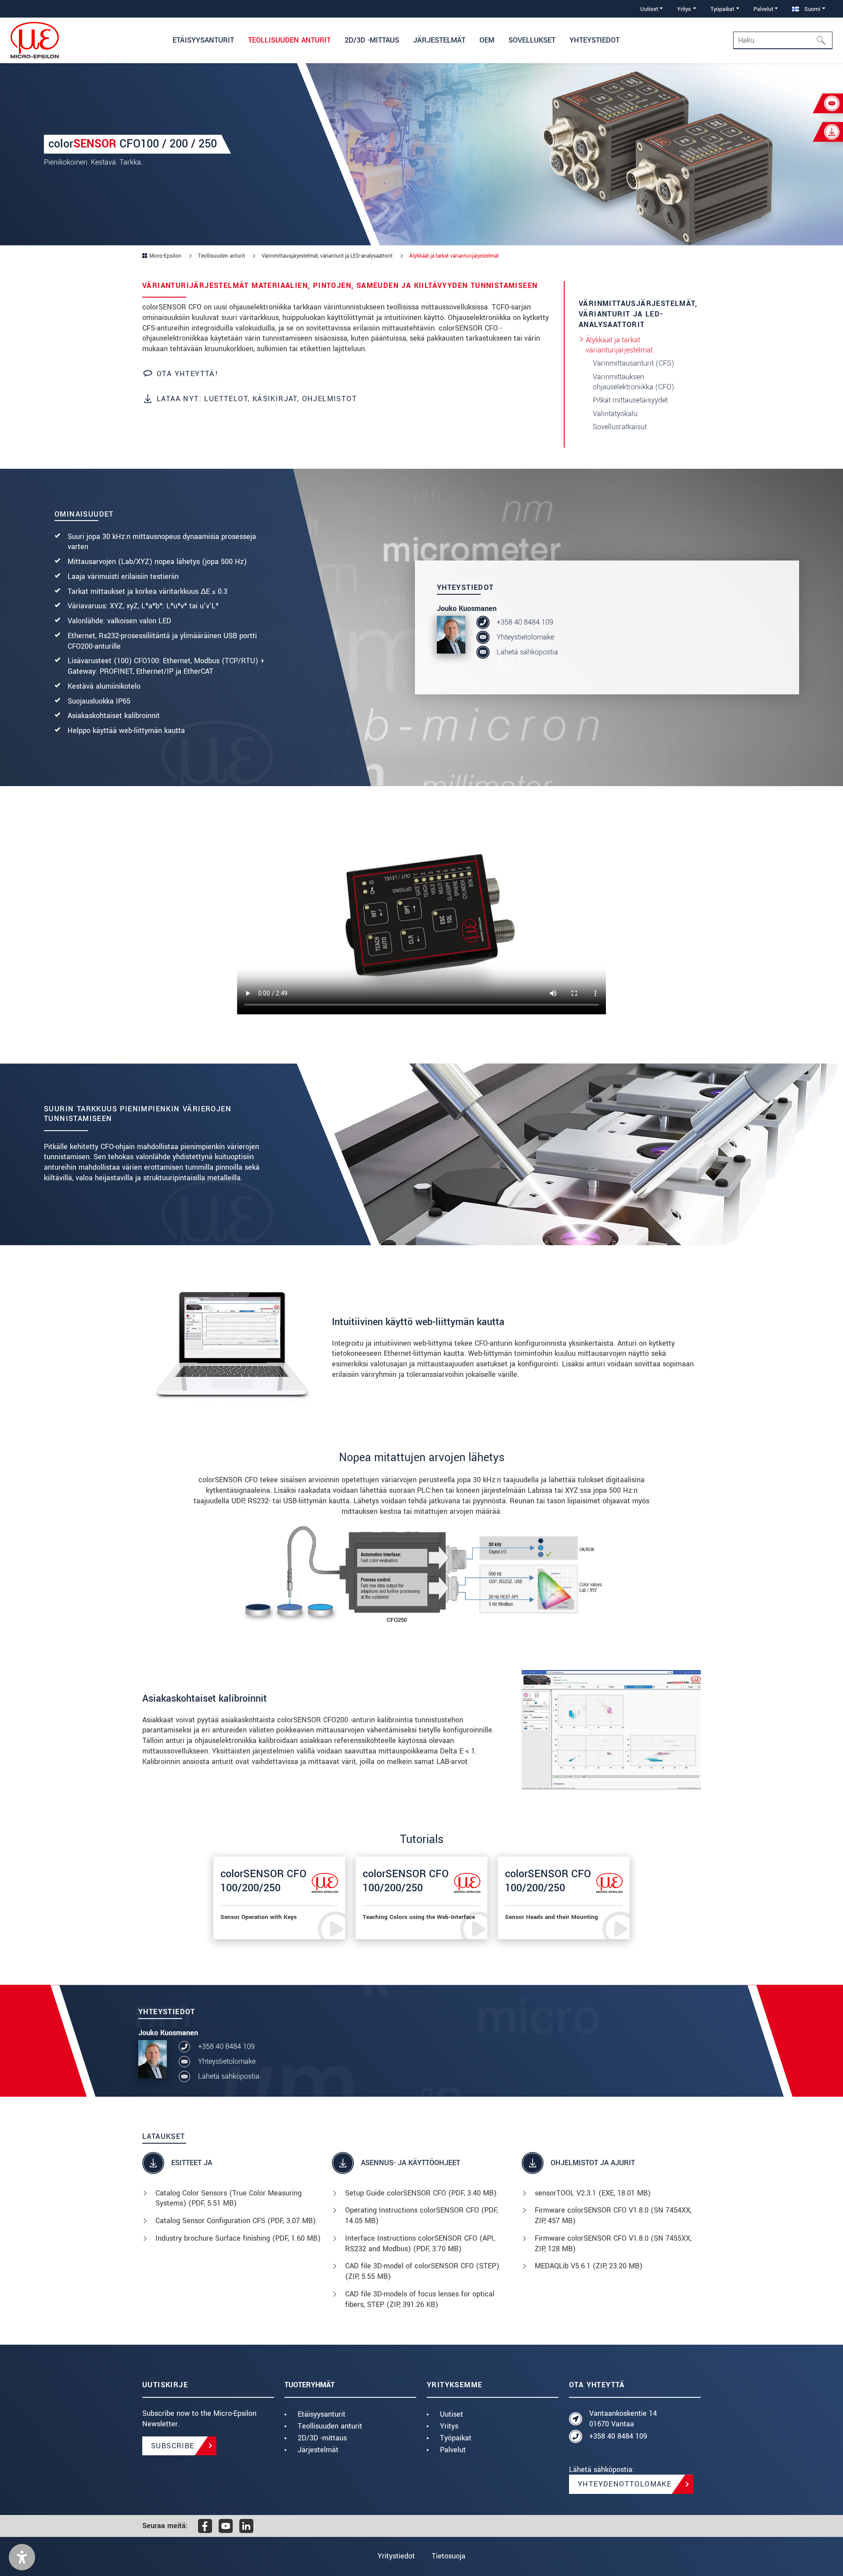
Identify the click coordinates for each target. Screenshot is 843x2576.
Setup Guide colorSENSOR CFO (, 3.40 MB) (421, 2193)
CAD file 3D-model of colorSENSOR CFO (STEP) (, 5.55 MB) (422, 2271)
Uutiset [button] (649, 9)
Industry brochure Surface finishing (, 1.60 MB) (238, 2238)
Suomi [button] (811, 9)
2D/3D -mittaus (322, 2438)
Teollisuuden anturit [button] (289, 40)
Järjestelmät (318, 2450)
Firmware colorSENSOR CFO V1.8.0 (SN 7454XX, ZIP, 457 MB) (613, 2215)
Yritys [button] (684, 9)
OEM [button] (487, 40)
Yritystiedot (396, 2556)
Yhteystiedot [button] (594, 40)
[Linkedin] (246, 2526)
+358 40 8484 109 (525, 622)
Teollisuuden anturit (330, 2426)
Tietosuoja (449, 2556)
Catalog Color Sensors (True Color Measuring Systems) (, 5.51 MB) (229, 2198)
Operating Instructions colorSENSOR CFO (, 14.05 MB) (421, 2215)
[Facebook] (205, 2526)
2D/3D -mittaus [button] (372, 40)
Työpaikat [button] (722, 9)
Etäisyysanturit (322, 2414)
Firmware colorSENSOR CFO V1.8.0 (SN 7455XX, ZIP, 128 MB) (613, 2244)
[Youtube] (226, 2526)
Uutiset (452, 2414)
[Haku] (824, 40)
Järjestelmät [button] (439, 40)
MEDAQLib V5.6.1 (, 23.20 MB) (589, 2266)
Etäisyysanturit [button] (203, 40)
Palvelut (453, 2450)
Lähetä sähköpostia (527, 652)
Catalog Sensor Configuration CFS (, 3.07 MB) (236, 2221)
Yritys (449, 2426)
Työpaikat (456, 2438)
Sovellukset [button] (532, 40)
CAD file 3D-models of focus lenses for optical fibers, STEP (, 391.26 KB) (420, 2299)
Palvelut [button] (763, 9)
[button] (22, 2557)
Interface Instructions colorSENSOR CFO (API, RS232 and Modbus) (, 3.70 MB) (420, 2244)
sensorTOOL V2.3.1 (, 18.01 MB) (593, 2193)
